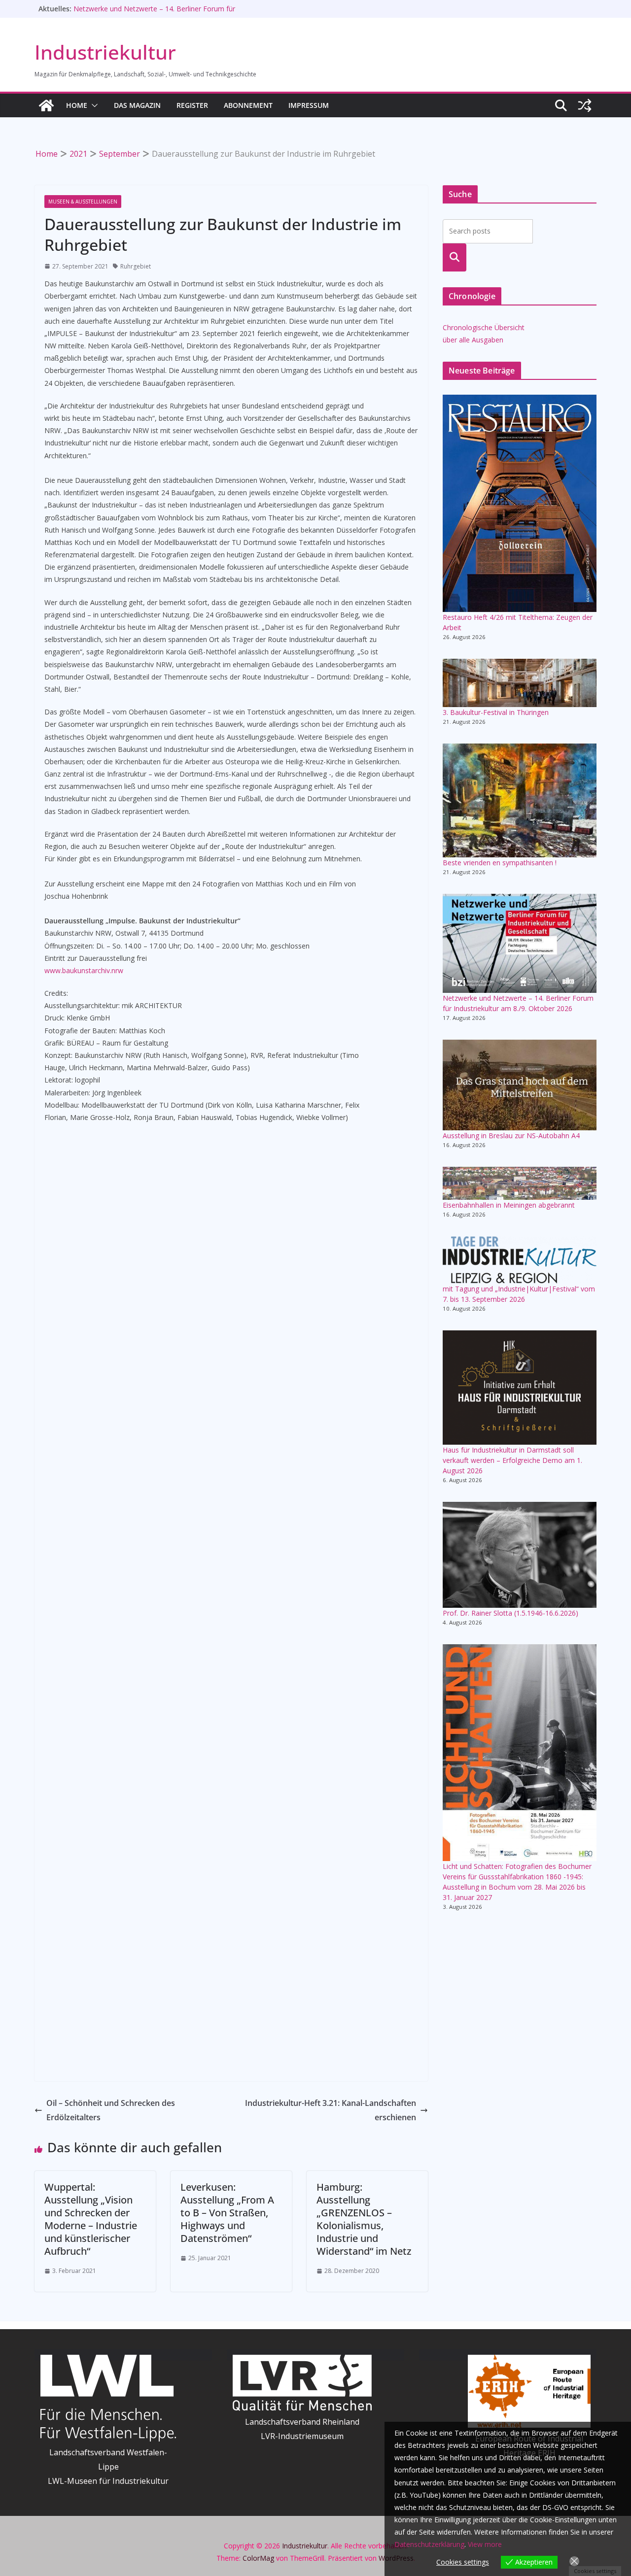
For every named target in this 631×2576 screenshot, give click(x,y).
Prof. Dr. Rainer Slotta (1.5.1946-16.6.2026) (510, 1613)
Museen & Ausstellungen (83, 202)
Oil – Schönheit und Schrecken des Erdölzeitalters (111, 2110)
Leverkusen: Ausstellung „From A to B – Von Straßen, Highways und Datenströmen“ (227, 2213)
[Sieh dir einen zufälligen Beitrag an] (585, 105)
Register (192, 105)
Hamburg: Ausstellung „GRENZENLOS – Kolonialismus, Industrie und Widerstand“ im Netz (364, 2219)
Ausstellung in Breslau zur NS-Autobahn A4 (511, 1135)
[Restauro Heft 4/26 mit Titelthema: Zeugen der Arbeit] (520, 503)
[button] (93, 105)
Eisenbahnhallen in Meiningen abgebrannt (509, 1205)
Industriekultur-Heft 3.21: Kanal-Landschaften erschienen (331, 2110)
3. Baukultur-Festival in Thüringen (496, 712)
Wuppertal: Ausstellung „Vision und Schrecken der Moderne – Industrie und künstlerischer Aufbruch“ (91, 2219)
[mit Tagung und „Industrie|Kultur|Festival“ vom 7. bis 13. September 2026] (520, 1260)
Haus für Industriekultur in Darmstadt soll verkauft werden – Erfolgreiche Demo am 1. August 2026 (512, 1460)
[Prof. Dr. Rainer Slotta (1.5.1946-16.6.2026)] (520, 1555)
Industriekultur (105, 52)
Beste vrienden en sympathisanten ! (500, 863)
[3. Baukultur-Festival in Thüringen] (520, 683)
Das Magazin (137, 105)
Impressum (309, 105)
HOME (77, 105)
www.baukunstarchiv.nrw (84, 970)
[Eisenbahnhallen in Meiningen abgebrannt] (520, 1183)
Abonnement (248, 105)
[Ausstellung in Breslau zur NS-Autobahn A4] (520, 1085)
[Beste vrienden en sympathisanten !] (520, 800)
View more (485, 2544)
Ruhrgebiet (136, 266)
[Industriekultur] (46, 105)
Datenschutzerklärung (429, 2544)
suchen (455, 257)
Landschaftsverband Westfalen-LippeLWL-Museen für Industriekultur (108, 2467)
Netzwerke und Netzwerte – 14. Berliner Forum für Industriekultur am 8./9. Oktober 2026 (154, 14)
